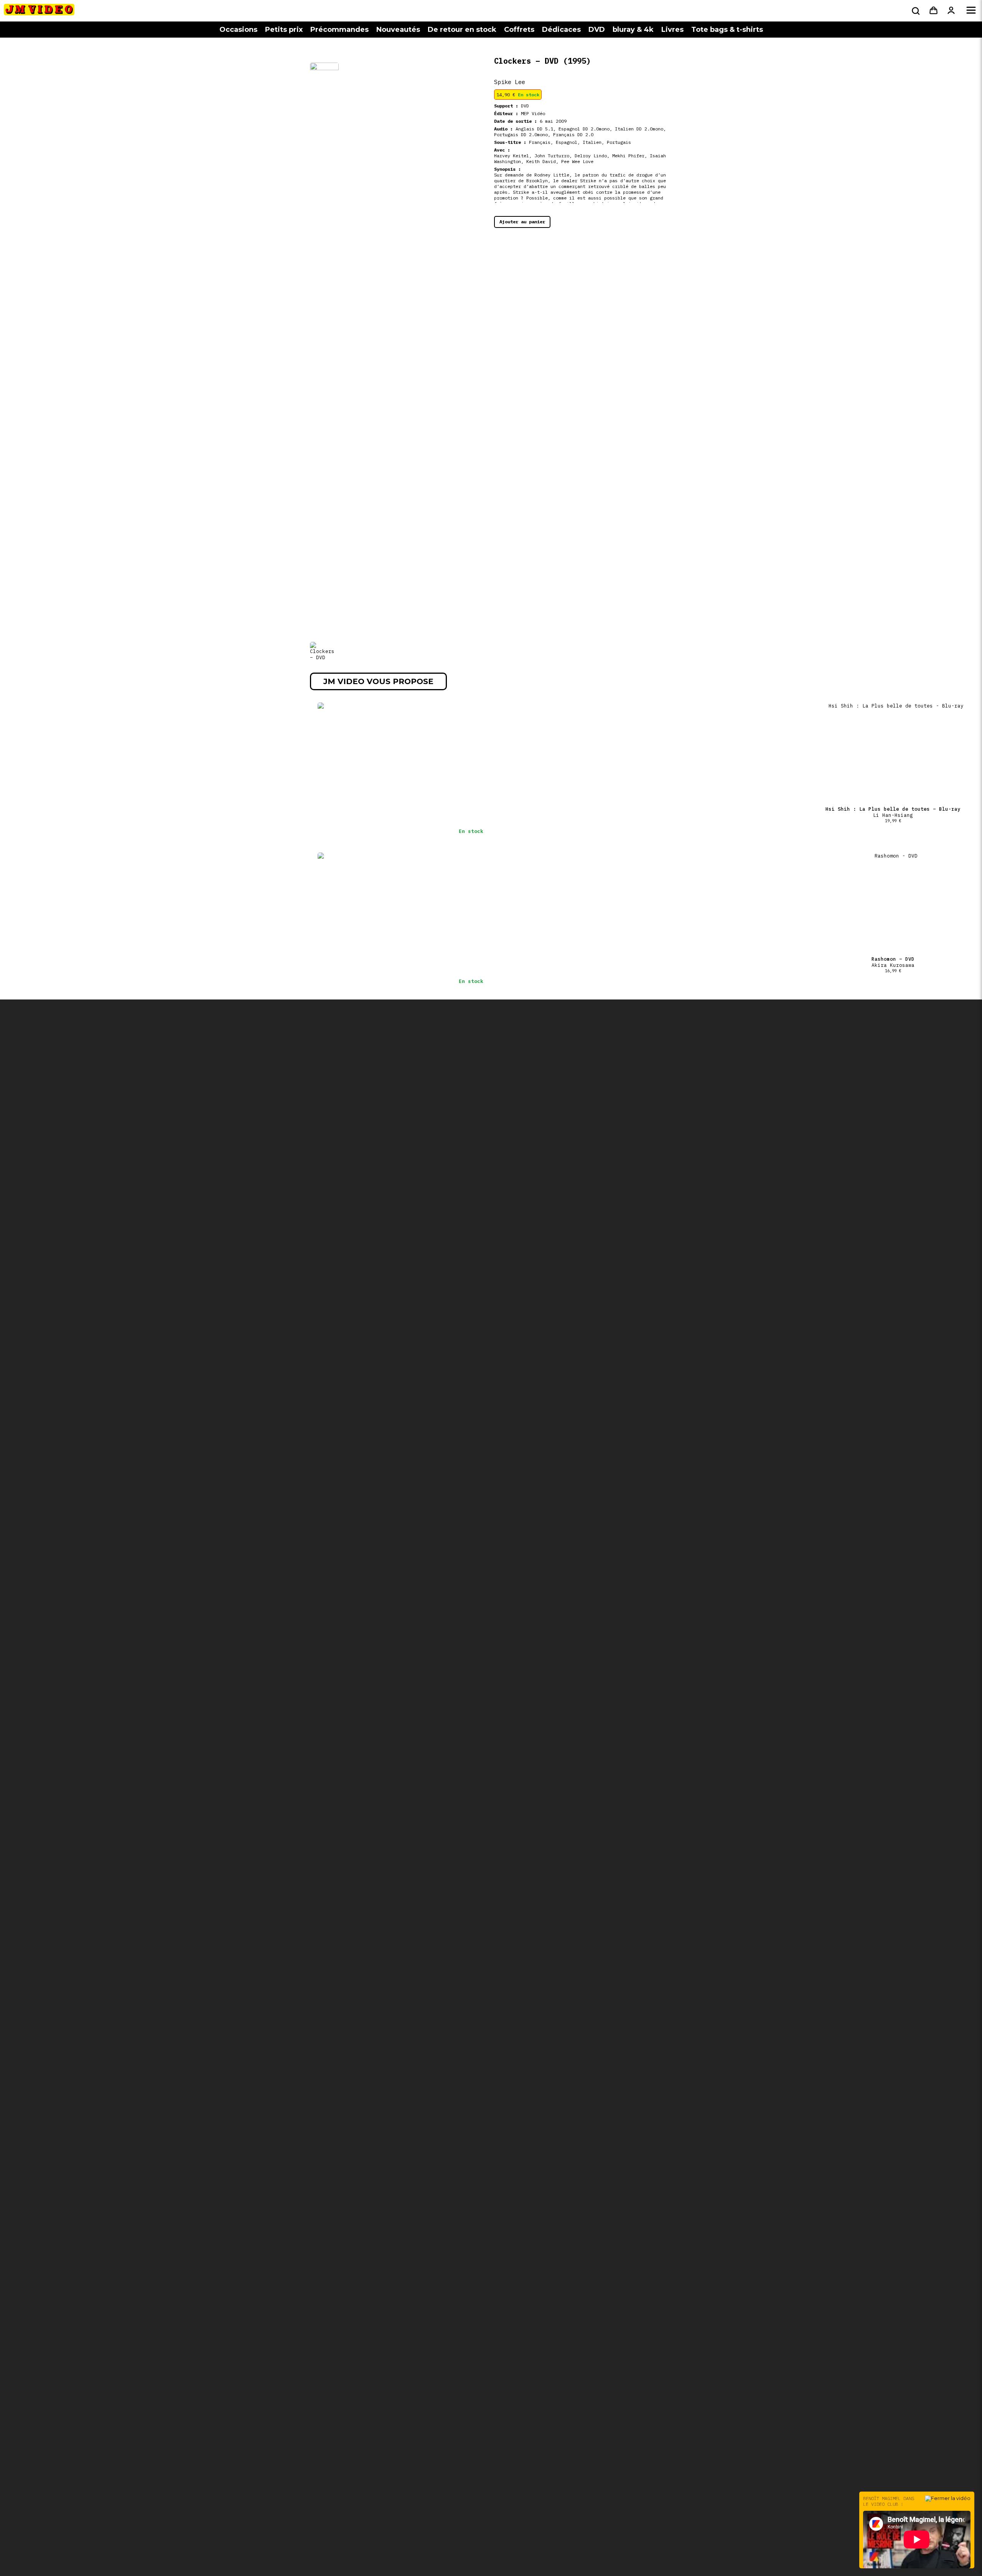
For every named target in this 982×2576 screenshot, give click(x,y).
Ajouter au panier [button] (522, 222)
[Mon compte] (951, 11)
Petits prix (284, 30)
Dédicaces (561, 30)
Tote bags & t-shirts (727, 30)
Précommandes (339, 30)
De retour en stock (462, 30)
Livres (672, 30)
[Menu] (971, 11)
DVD (597, 30)
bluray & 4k (633, 30)
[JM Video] (39, 12)
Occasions (238, 30)
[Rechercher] (915, 11)
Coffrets (519, 30)
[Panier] (933, 11)
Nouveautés (398, 30)
